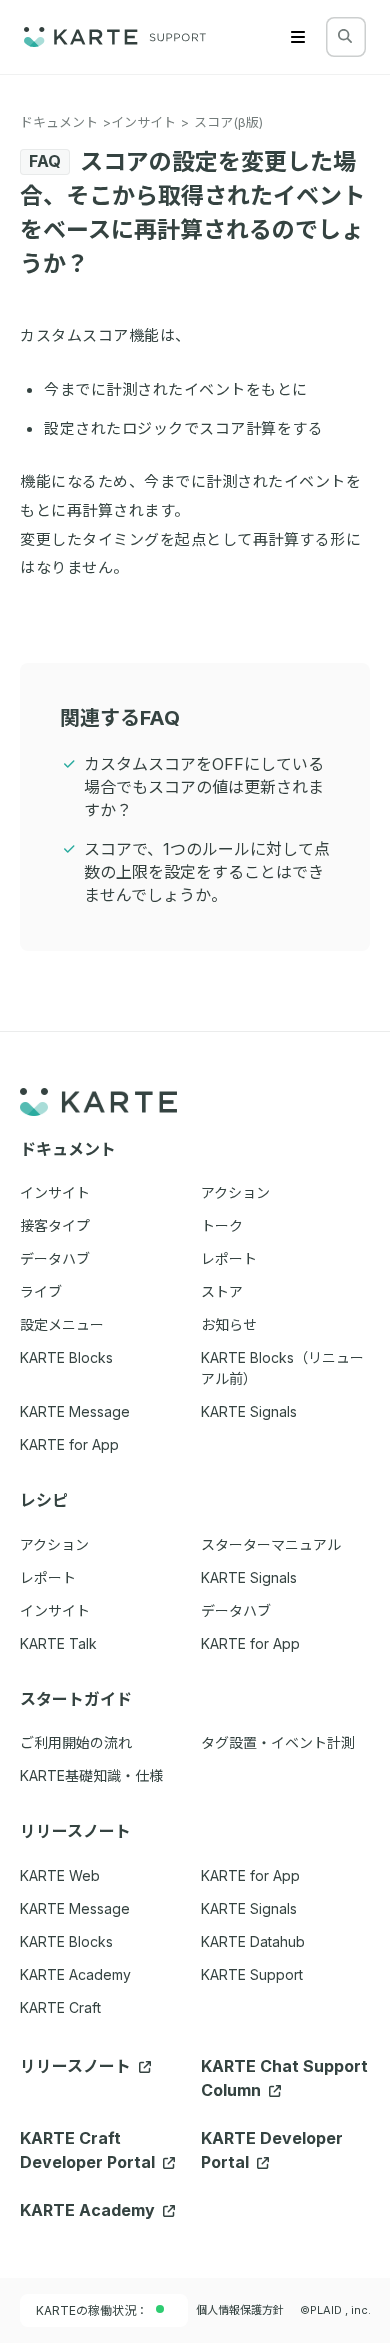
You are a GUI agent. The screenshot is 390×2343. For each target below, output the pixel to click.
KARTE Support (252, 1974)
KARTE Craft (60, 2007)
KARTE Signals (249, 1908)
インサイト (143, 122)
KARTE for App (250, 1875)
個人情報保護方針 (240, 2310)
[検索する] (345, 36)
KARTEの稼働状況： (92, 2310)
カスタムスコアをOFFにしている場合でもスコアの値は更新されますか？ (204, 787)
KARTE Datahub (253, 1941)
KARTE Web (60, 1875)
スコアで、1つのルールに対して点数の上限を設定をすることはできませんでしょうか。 (207, 872)
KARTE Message (75, 1908)
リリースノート (77, 2066)
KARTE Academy (75, 1974)
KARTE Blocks (66, 1941)
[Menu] (298, 37)
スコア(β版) (228, 122)
